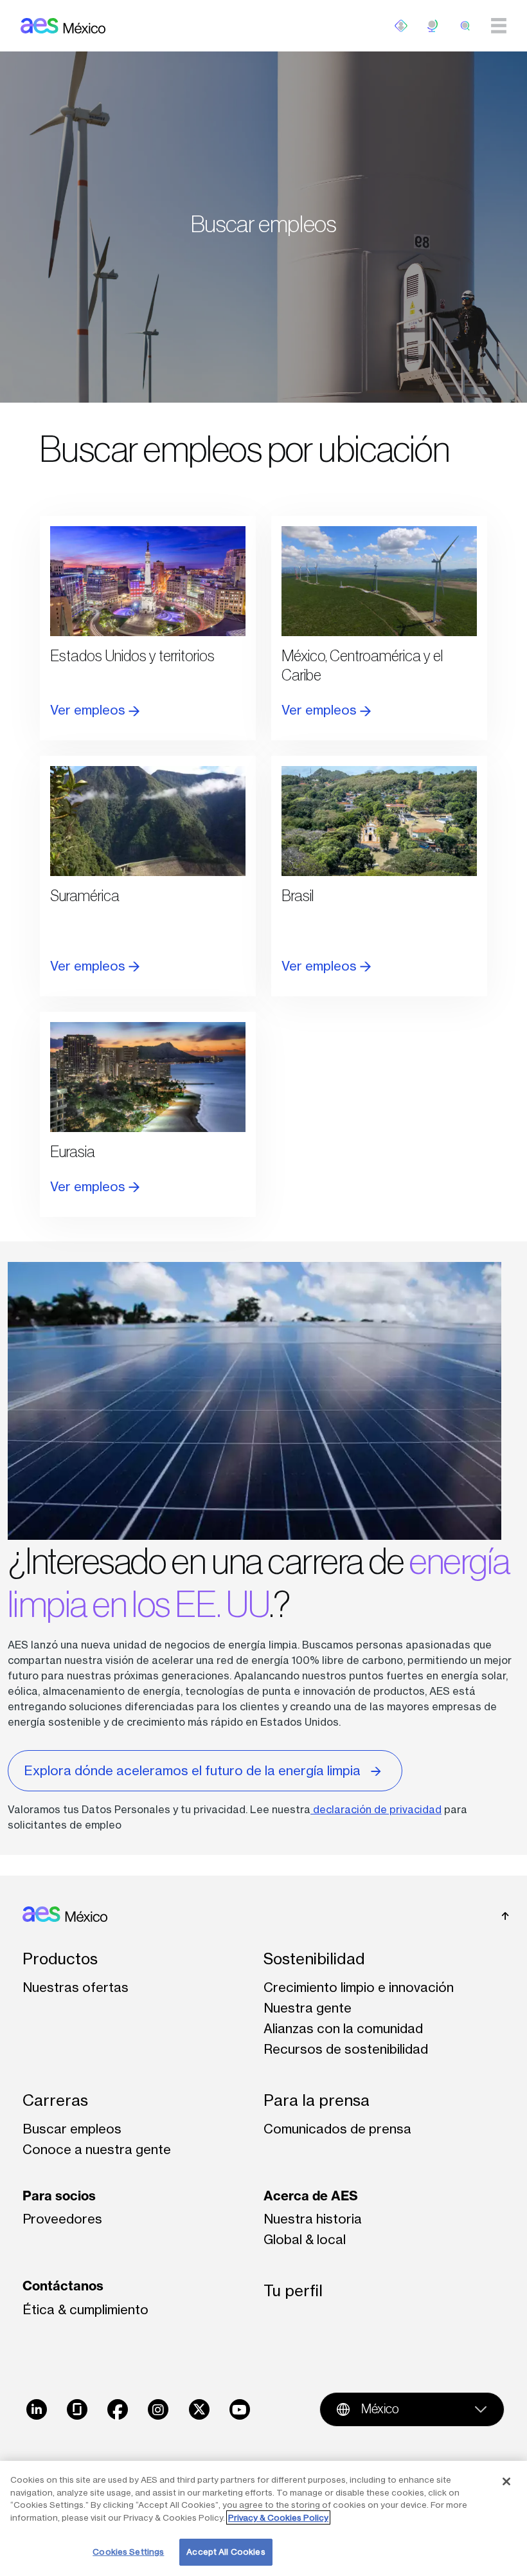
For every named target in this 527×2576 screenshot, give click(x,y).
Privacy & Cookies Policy (278, 2517)
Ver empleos (89, 710)
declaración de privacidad (376, 1809)
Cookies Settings (128, 2552)
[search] (465, 26)
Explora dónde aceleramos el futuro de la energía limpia (192, 1770)
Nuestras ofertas (76, 1987)
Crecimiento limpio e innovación (359, 1987)
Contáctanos (63, 2286)
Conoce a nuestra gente (97, 2149)
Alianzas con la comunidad (343, 2028)
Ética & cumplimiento (85, 2309)
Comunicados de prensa (337, 2129)
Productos (60, 1959)
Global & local (305, 2239)
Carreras (55, 2100)
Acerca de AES (311, 2196)
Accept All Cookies (226, 2552)
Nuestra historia (313, 2219)
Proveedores (62, 2219)
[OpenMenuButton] (401, 26)
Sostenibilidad (314, 1959)
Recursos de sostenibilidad (346, 2049)
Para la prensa (317, 2100)
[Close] (506, 2481)
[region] (263, 2518)
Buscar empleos (72, 2129)
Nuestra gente (308, 2008)
